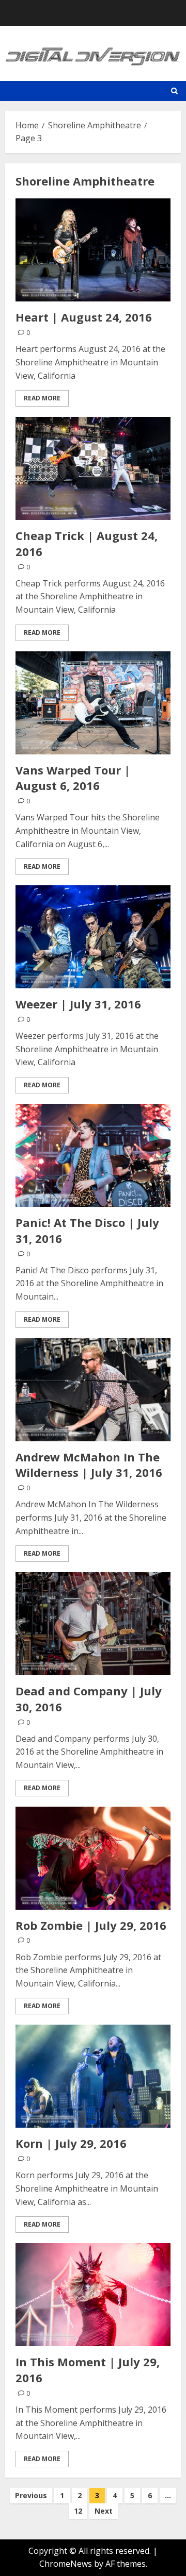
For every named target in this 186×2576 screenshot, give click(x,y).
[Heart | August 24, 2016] (93, 250)
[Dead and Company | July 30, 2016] (93, 1624)
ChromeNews (66, 2564)
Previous (31, 2495)
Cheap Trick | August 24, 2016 (87, 543)
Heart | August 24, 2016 (84, 317)
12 (78, 2511)
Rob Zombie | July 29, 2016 (91, 1925)
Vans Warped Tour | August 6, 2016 (73, 778)
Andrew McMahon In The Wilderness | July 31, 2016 (89, 1465)
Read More (42, 398)
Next (104, 2511)
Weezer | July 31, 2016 (78, 1004)
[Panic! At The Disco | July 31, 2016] (93, 1155)
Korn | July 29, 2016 (71, 2143)
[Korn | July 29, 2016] (93, 2076)
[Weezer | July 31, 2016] (93, 937)
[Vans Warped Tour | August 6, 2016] (93, 703)
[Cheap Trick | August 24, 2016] (93, 468)
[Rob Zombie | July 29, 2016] (93, 1858)
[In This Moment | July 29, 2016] (93, 2295)
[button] (174, 91)
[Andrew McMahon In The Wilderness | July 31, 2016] (93, 1390)
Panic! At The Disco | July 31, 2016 (87, 1230)
